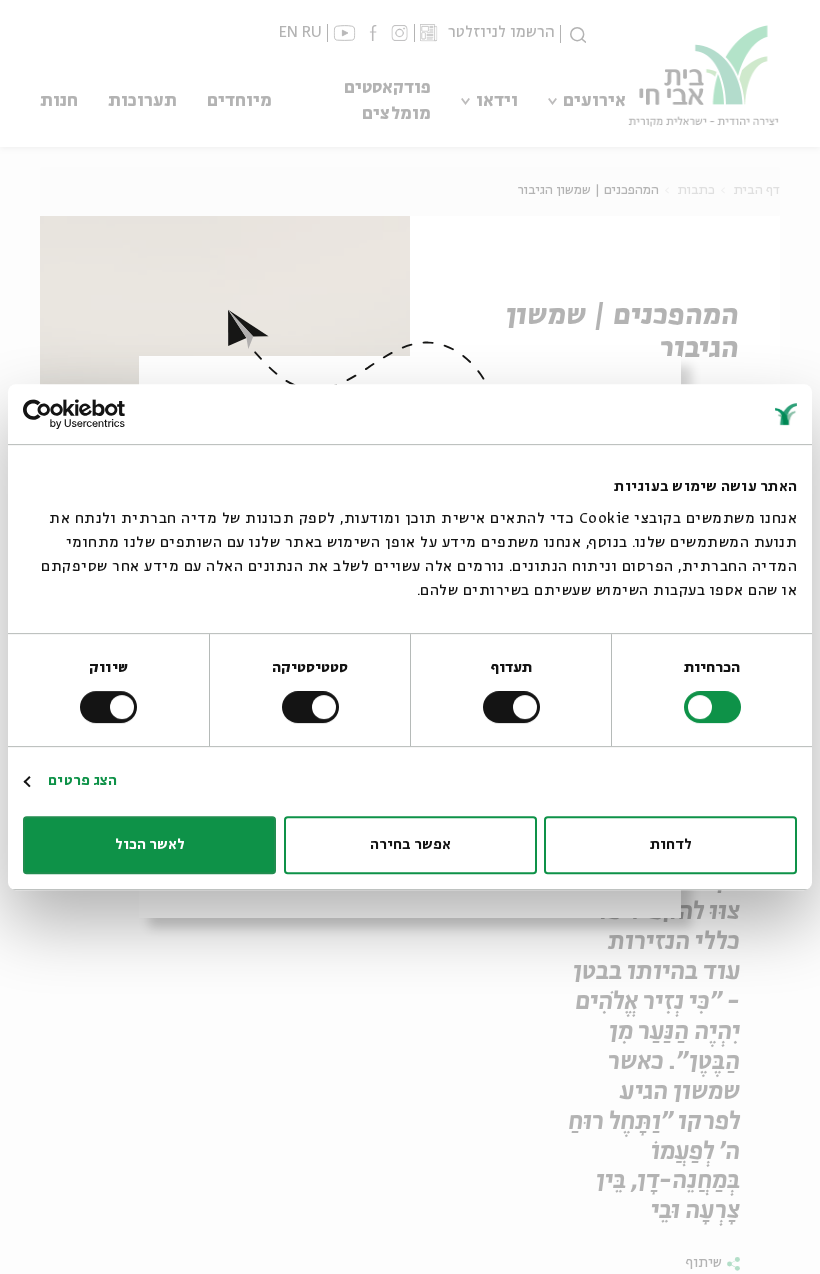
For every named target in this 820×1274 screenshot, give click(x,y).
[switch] (515, 707)
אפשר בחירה (410, 845)
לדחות (671, 845)
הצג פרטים (82, 781)
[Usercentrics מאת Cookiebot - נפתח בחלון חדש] (110, 414)
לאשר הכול (150, 845)
